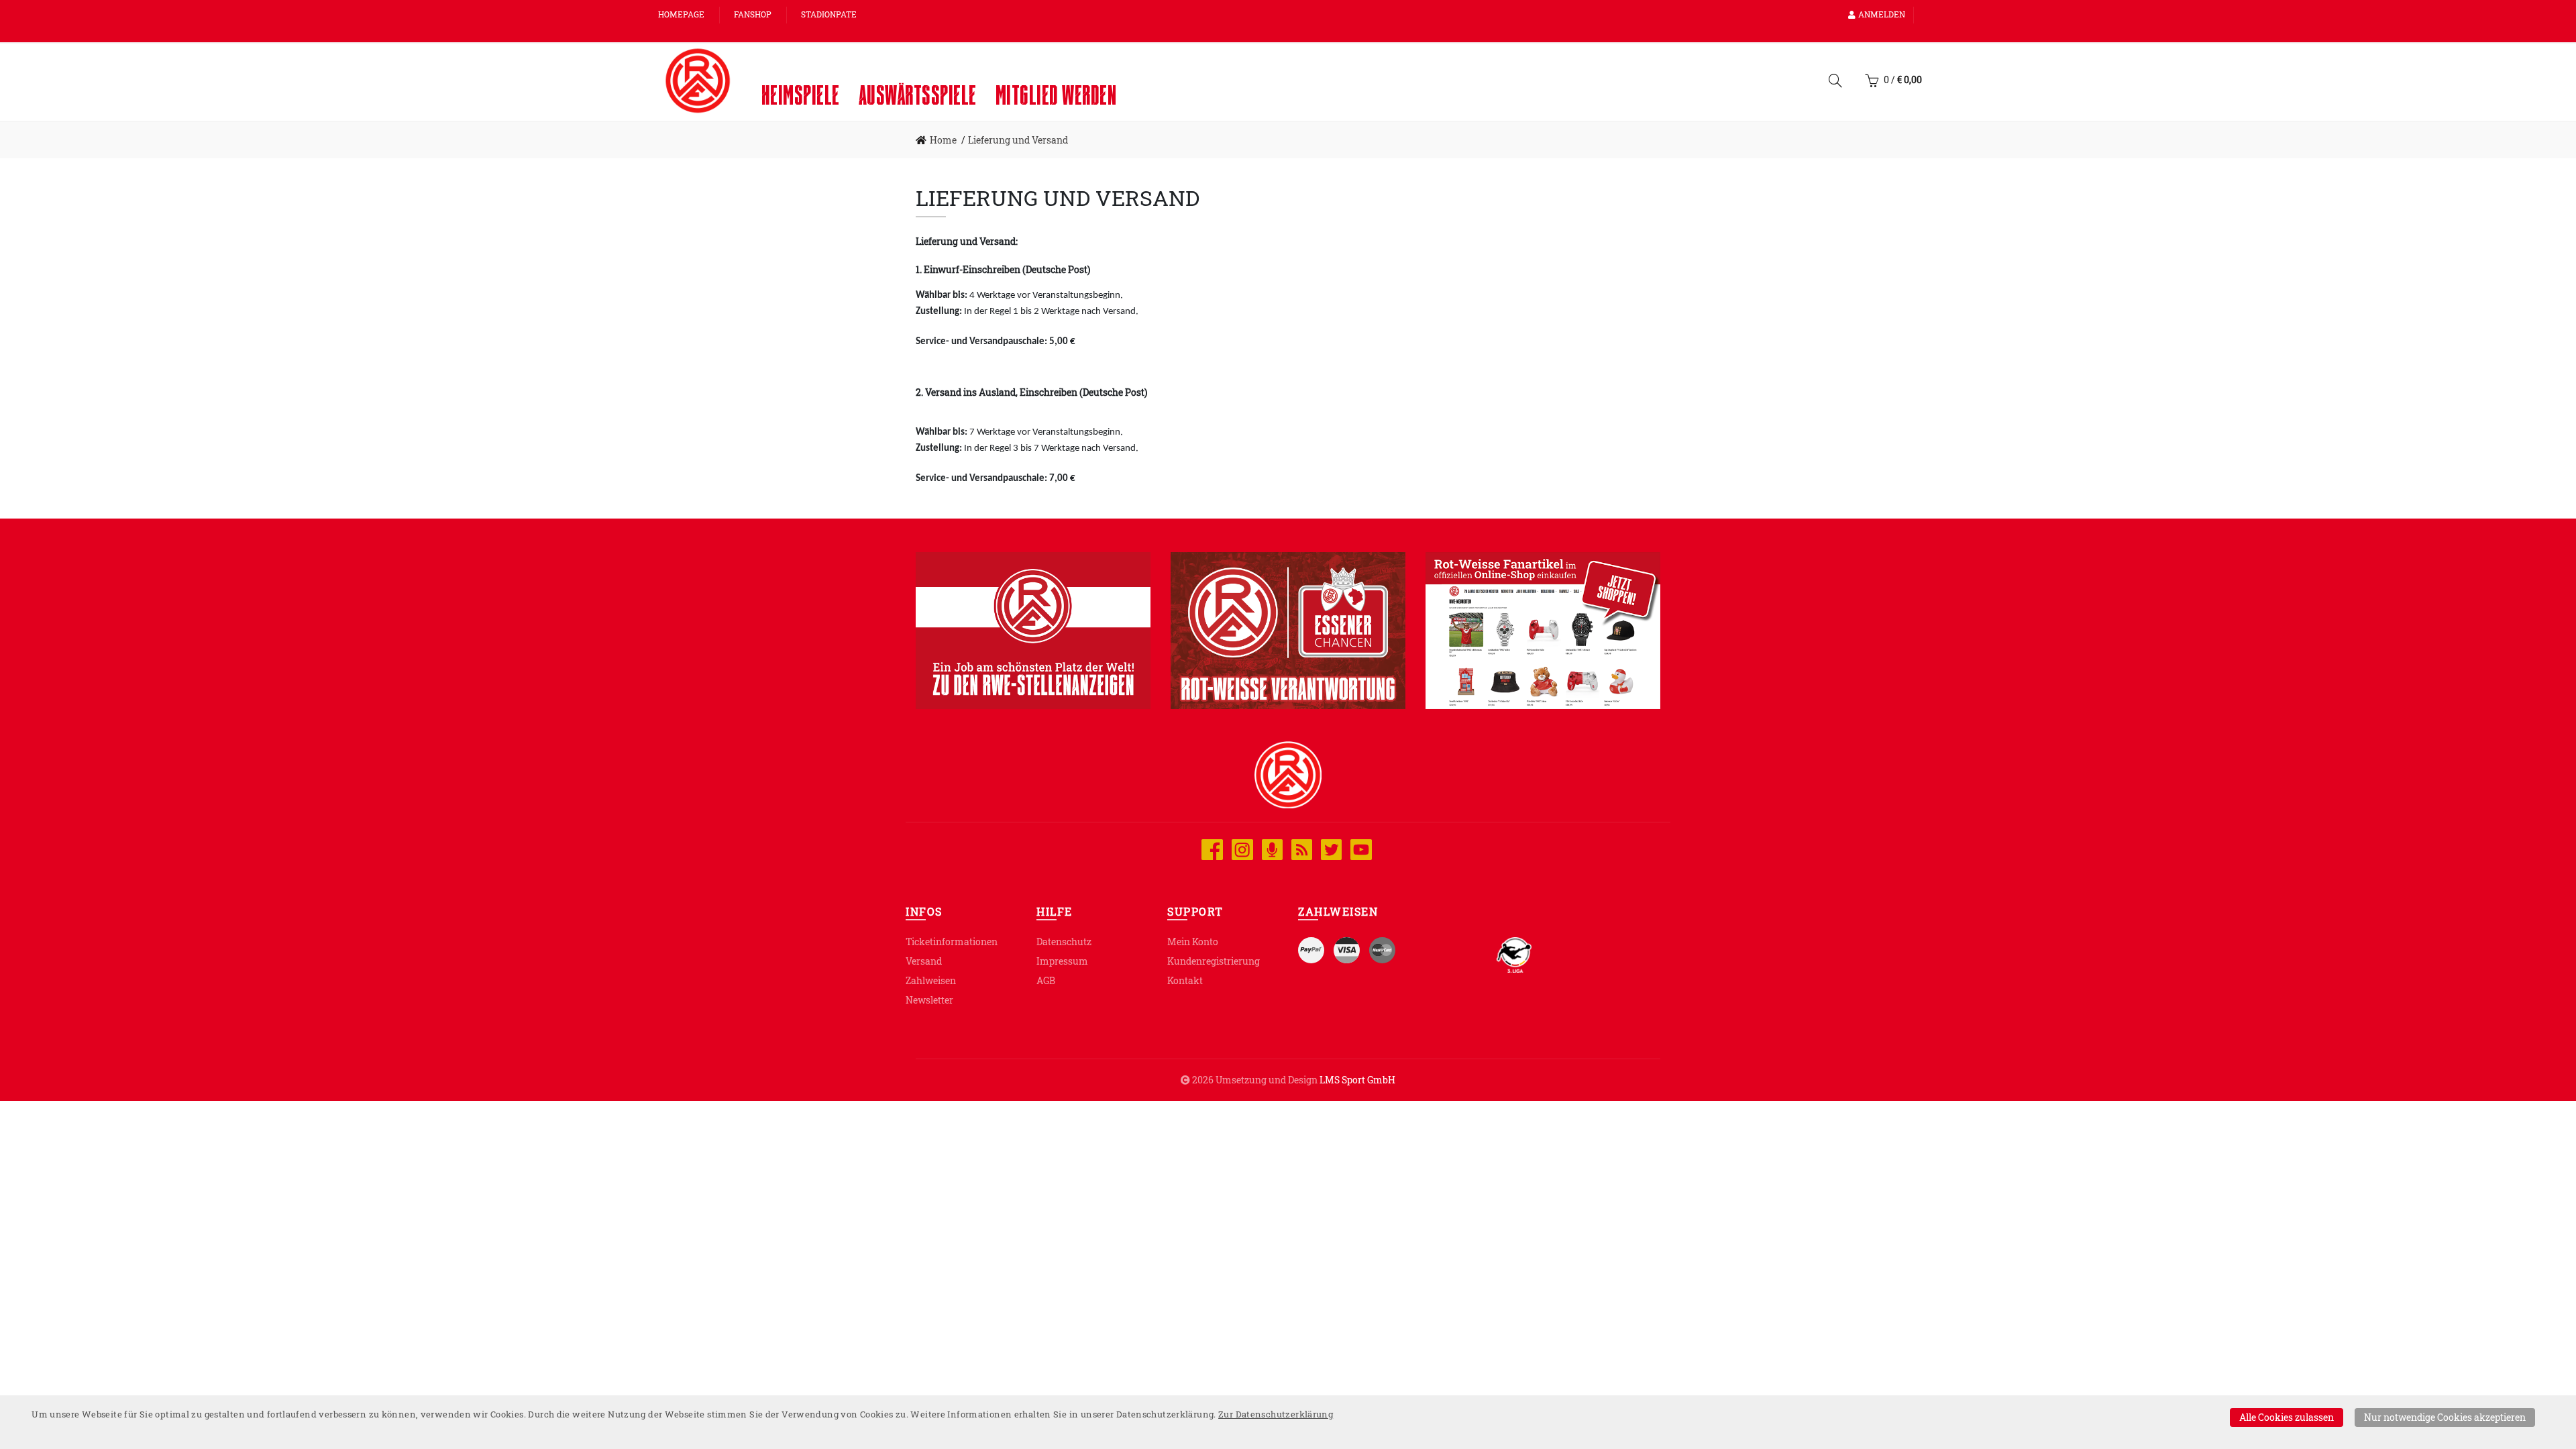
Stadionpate (829, 14)
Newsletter (929, 1000)
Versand (924, 961)
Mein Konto (1193, 942)
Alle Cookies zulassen (2287, 1417)
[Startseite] (698, 80)
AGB (1046, 980)
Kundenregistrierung (1214, 961)
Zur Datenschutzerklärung (1276, 1414)
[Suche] (1835, 83)
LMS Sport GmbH (1357, 1080)
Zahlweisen (931, 980)
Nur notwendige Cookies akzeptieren (2445, 1417)
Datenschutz (1064, 942)
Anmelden (1882, 14)
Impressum (1062, 961)
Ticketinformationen (952, 942)
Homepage (681, 14)
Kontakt (1185, 980)
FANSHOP (753, 14)
